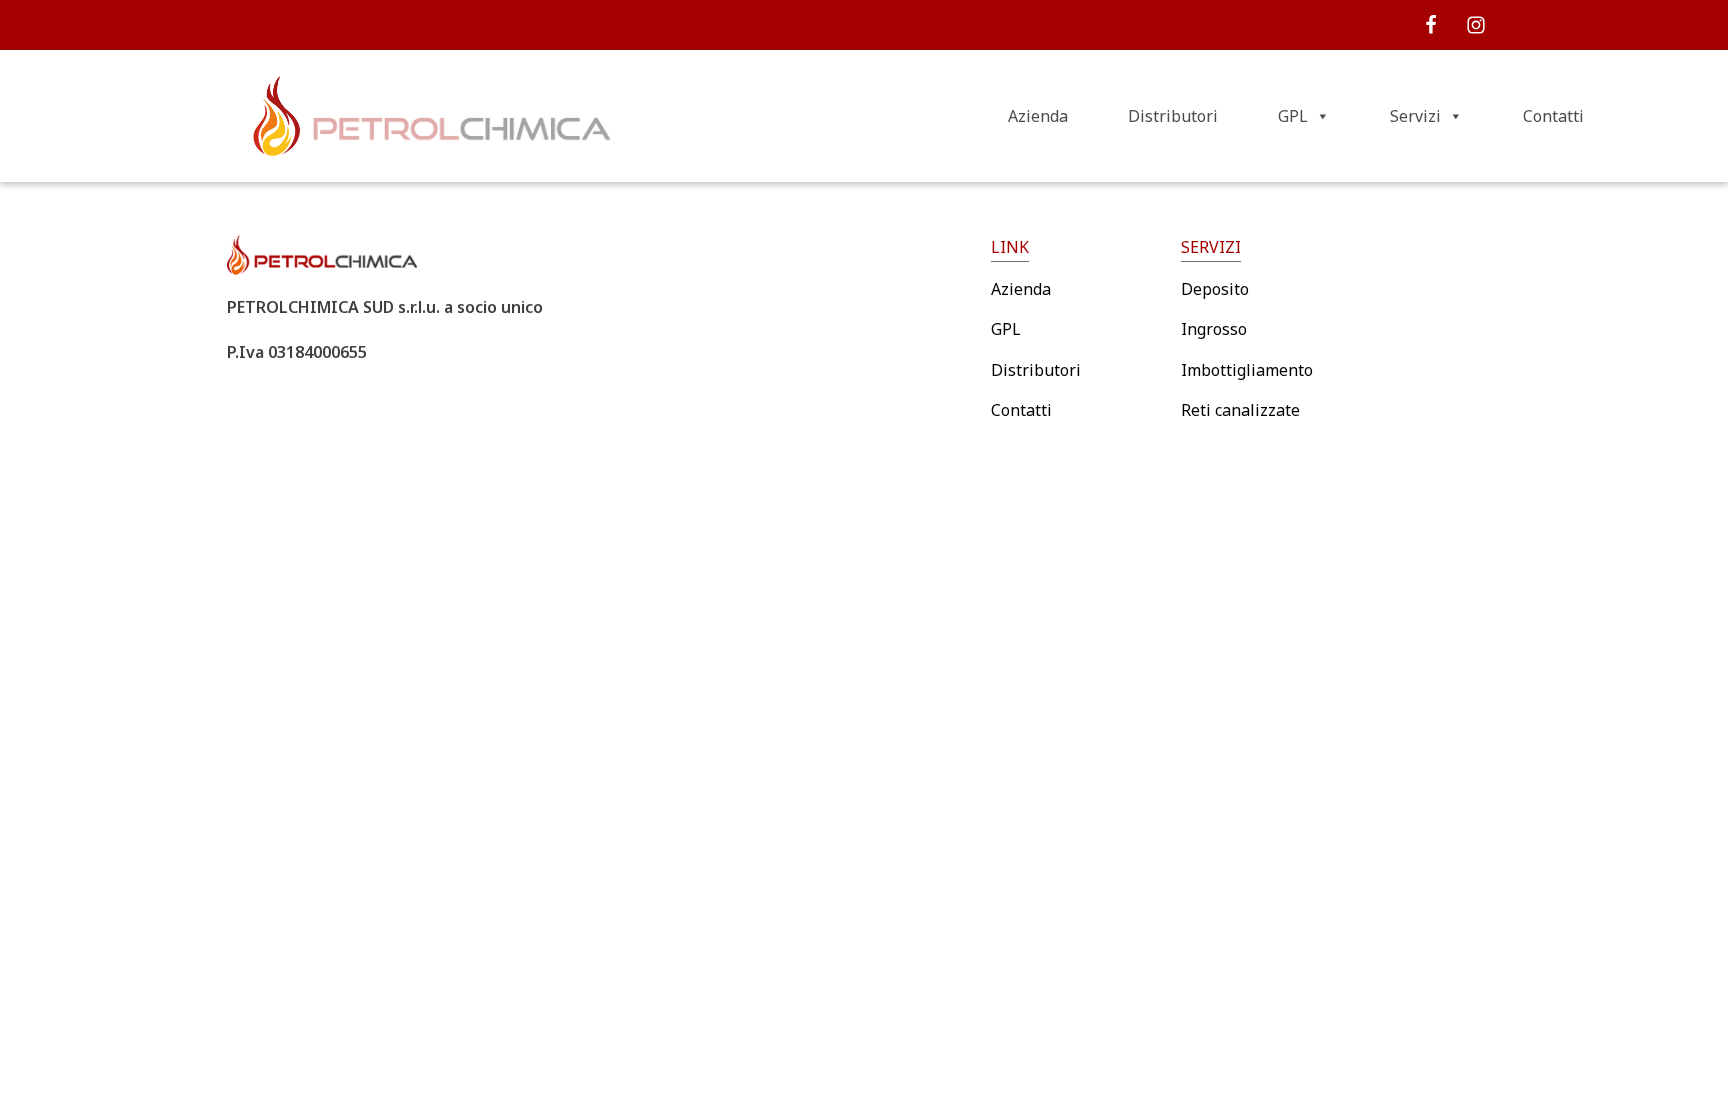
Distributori (1173, 116)
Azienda (1038, 116)
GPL (1293, 116)
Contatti (1553, 116)
